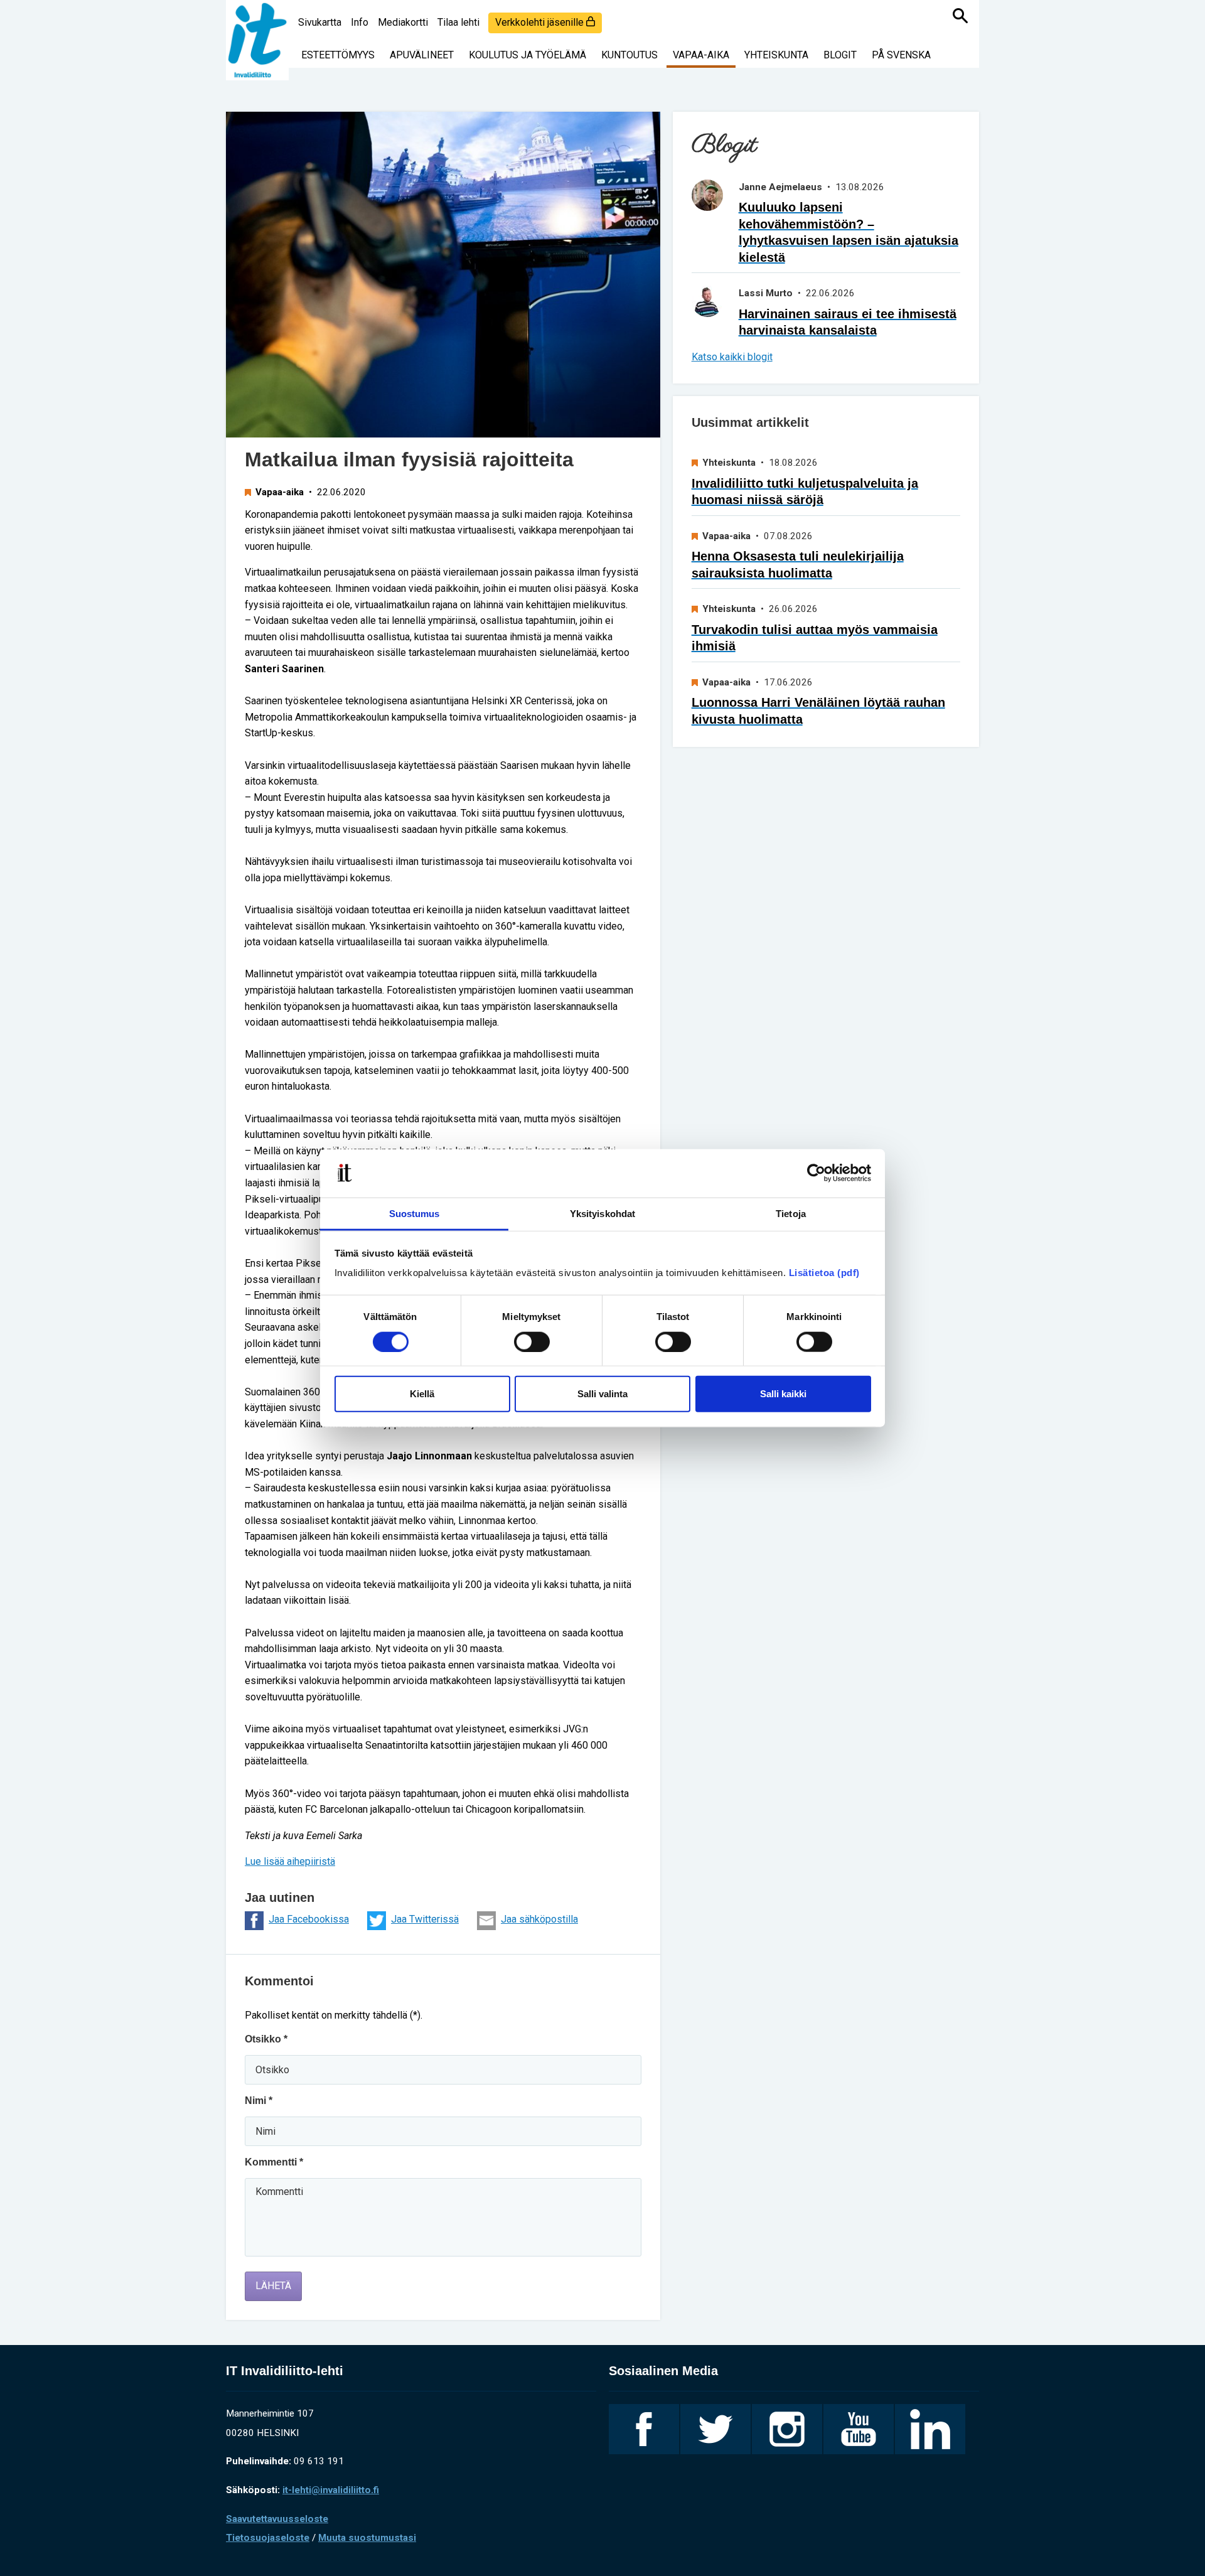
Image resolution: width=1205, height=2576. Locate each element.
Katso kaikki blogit (732, 357)
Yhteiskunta (776, 55)
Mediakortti (403, 22)
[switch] (532, 1341)
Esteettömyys (338, 55)
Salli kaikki (783, 1394)
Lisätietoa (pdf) (824, 1273)
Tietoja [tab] (791, 1214)
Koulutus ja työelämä (528, 55)
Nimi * (259, 2101)
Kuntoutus (629, 55)
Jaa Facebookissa (309, 1919)
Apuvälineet (422, 55)
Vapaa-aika (701, 55)
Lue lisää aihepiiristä (290, 1861)
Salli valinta (602, 1394)
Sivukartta (320, 22)
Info (360, 22)
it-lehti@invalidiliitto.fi (331, 2490)
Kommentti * (274, 2162)
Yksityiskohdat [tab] (602, 1214)
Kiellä (422, 1394)
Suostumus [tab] (415, 1214)
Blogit (840, 55)
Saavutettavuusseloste (277, 2519)
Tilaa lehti (458, 22)
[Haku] (960, 16)
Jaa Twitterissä (425, 1919)
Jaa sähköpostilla (539, 1919)
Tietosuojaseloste (268, 2538)
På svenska (901, 55)
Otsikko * (266, 2039)
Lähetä (273, 2286)
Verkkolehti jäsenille (541, 22)
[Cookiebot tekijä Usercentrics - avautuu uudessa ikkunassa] (816, 1173)
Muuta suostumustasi (367, 2538)
